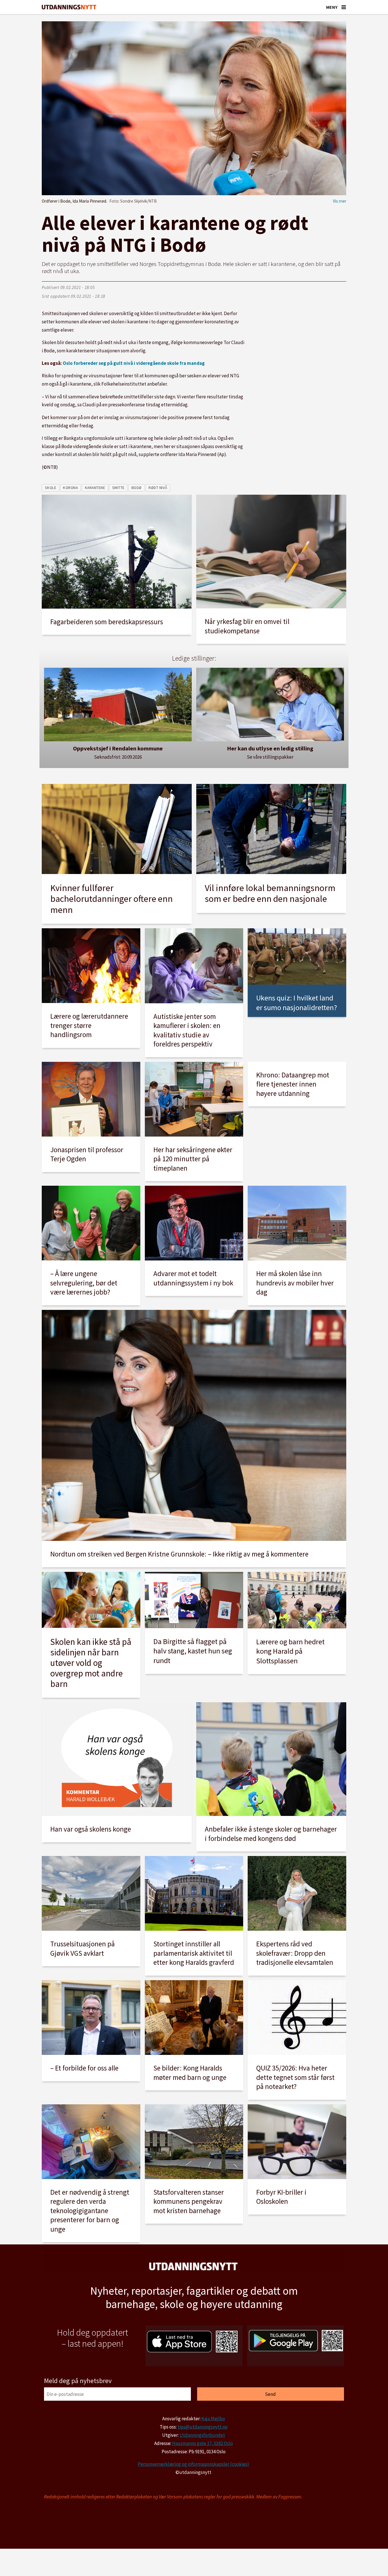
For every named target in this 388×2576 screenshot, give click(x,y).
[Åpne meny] (344, 7)
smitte (118, 488)
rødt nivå (158, 488)
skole (51, 488)
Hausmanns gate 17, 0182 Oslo (203, 2443)
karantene (95, 488)
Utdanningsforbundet (202, 2435)
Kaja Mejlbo (213, 2419)
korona (70, 488)
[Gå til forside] (69, 7)
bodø (137, 488)
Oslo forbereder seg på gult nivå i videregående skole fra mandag (134, 363)
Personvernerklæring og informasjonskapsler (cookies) (193, 2464)
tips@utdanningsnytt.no (203, 2427)
